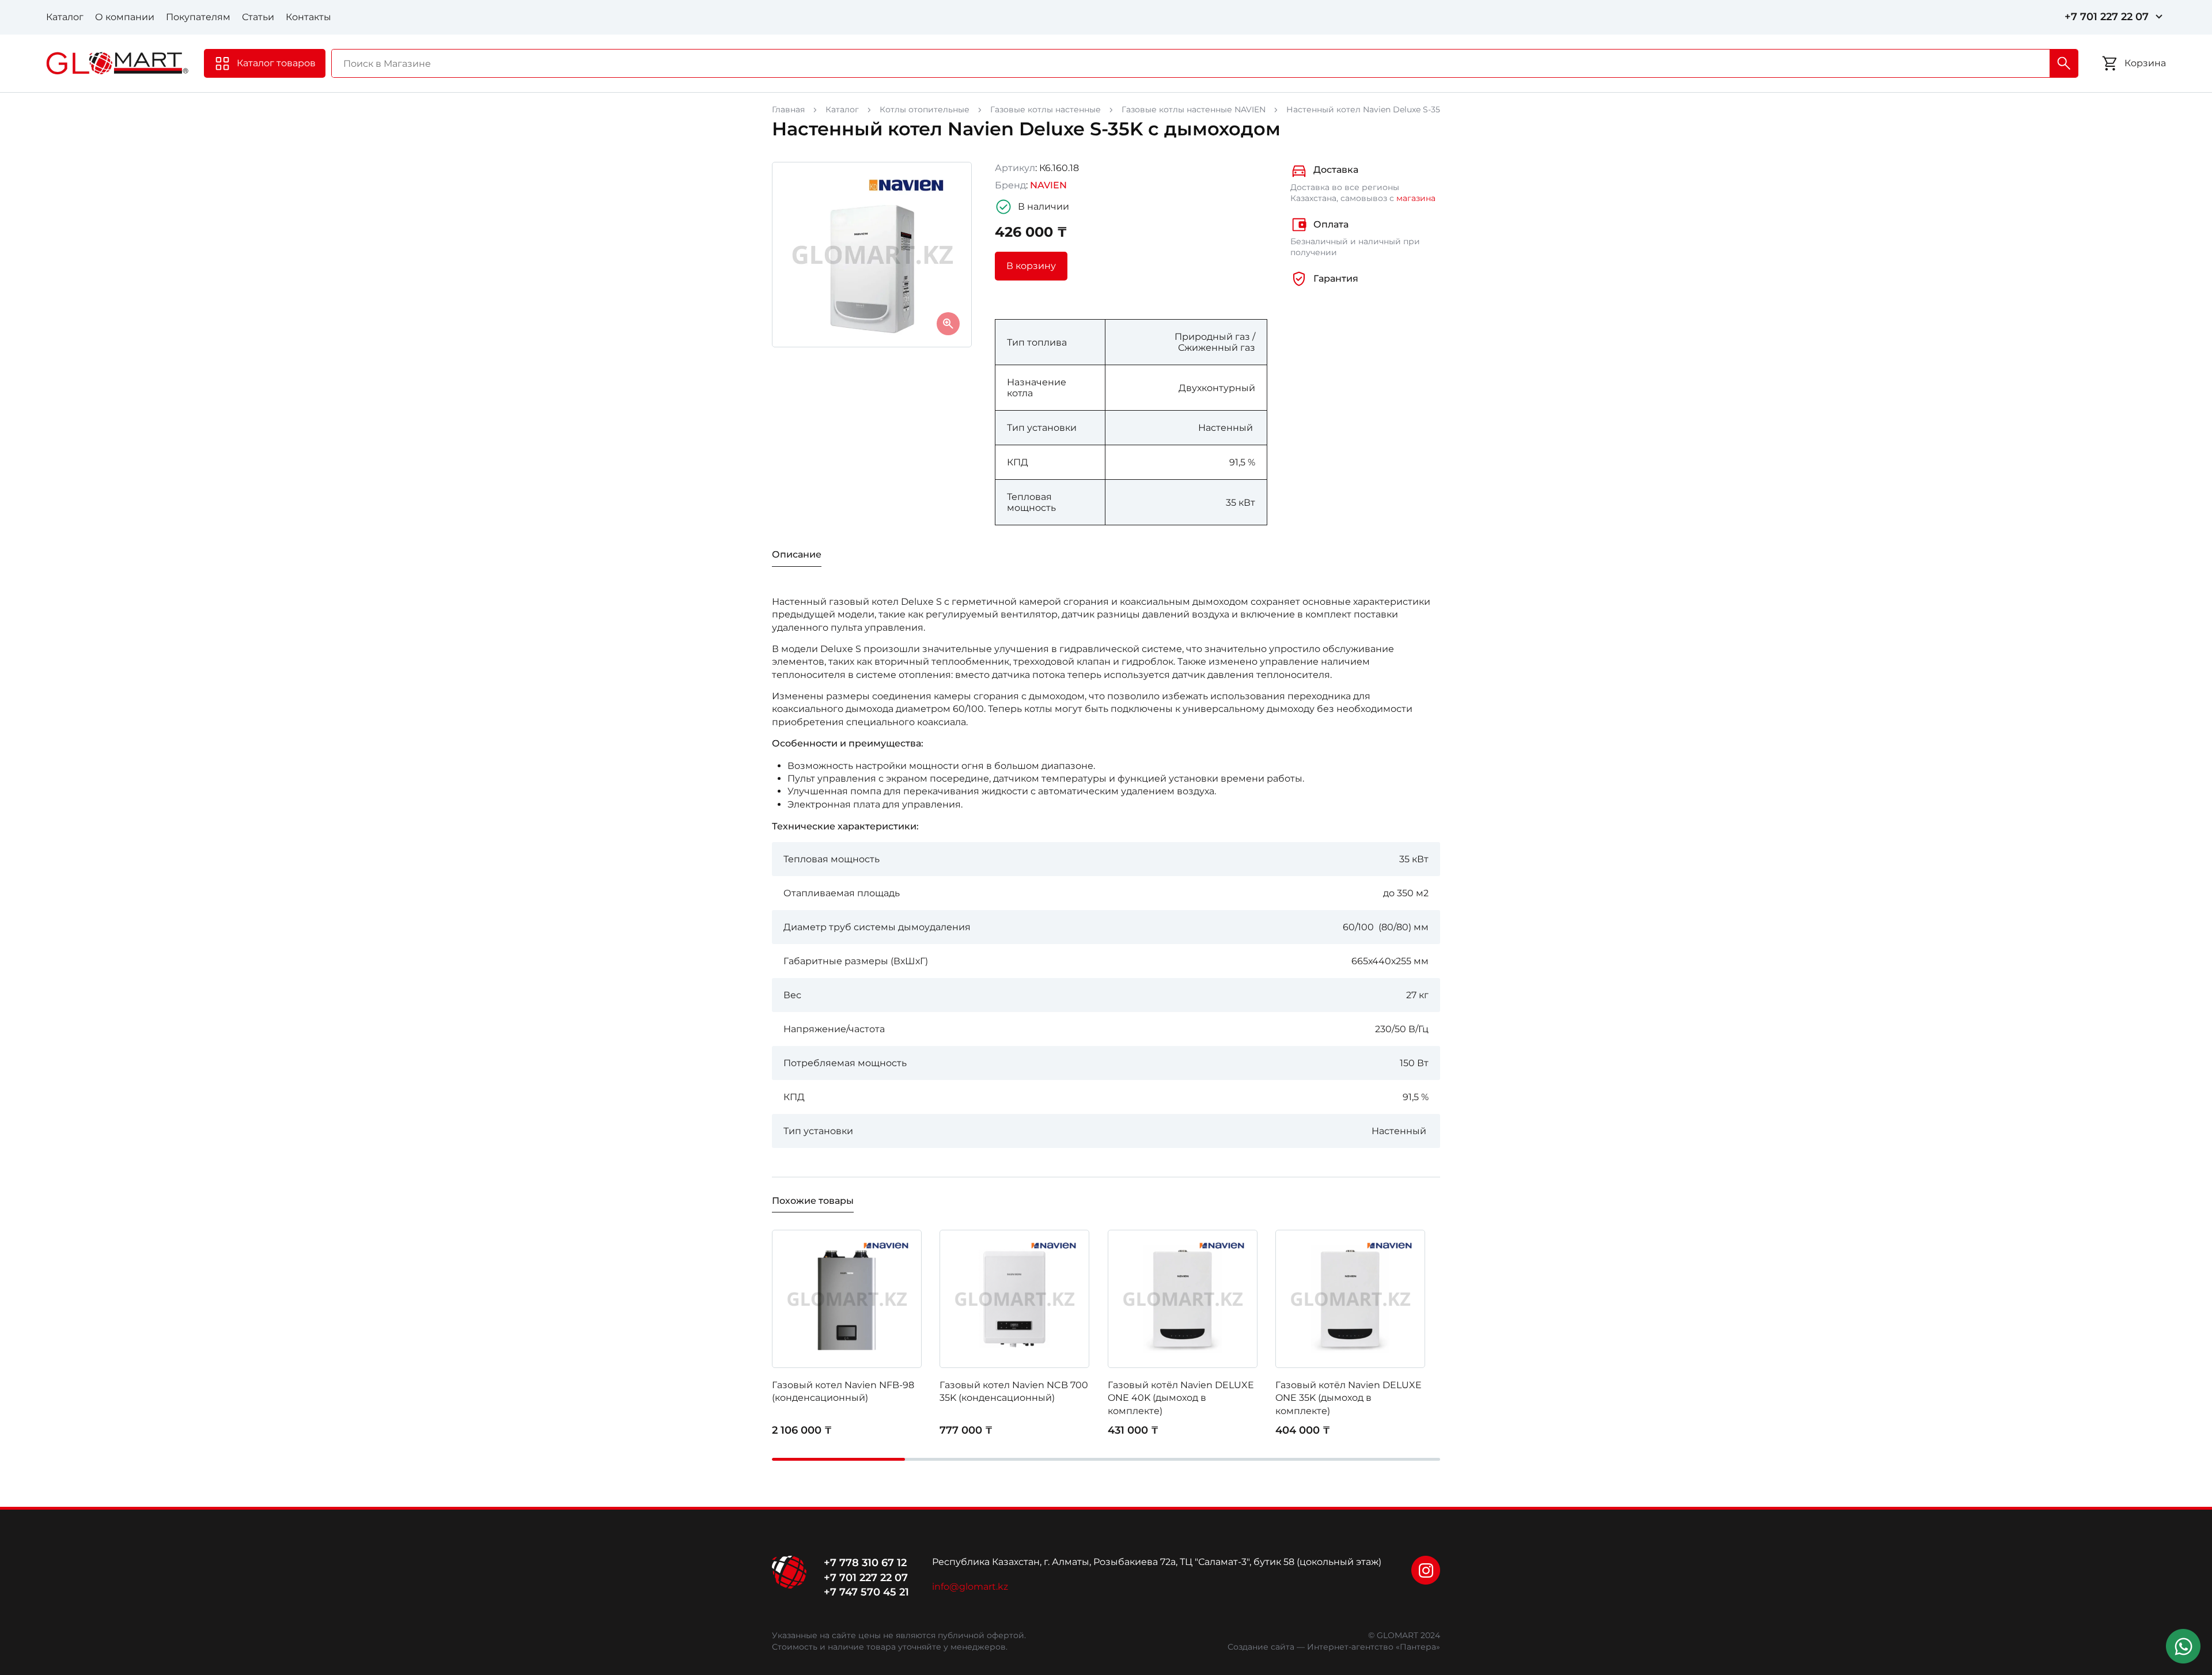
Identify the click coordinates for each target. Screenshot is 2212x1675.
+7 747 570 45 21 (866, 1592)
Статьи (258, 17)
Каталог (65, 17)
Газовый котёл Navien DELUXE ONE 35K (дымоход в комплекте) (1349, 1398)
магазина (1416, 198)
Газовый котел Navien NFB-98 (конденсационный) (843, 1391)
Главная (788, 109)
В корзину (1031, 266)
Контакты (308, 17)
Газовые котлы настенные (1046, 109)
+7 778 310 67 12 (865, 1563)
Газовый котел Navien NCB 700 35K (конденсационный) (1014, 1391)
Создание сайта (1261, 1647)
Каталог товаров (276, 63)
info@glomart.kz (970, 1587)
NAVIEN (1048, 185)
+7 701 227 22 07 (2107, 17)
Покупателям (198, 17)
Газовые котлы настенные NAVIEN (1194, 109)
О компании (125, 17)
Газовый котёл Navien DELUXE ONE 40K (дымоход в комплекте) (1181, 1398)
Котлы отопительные (925, 109)
